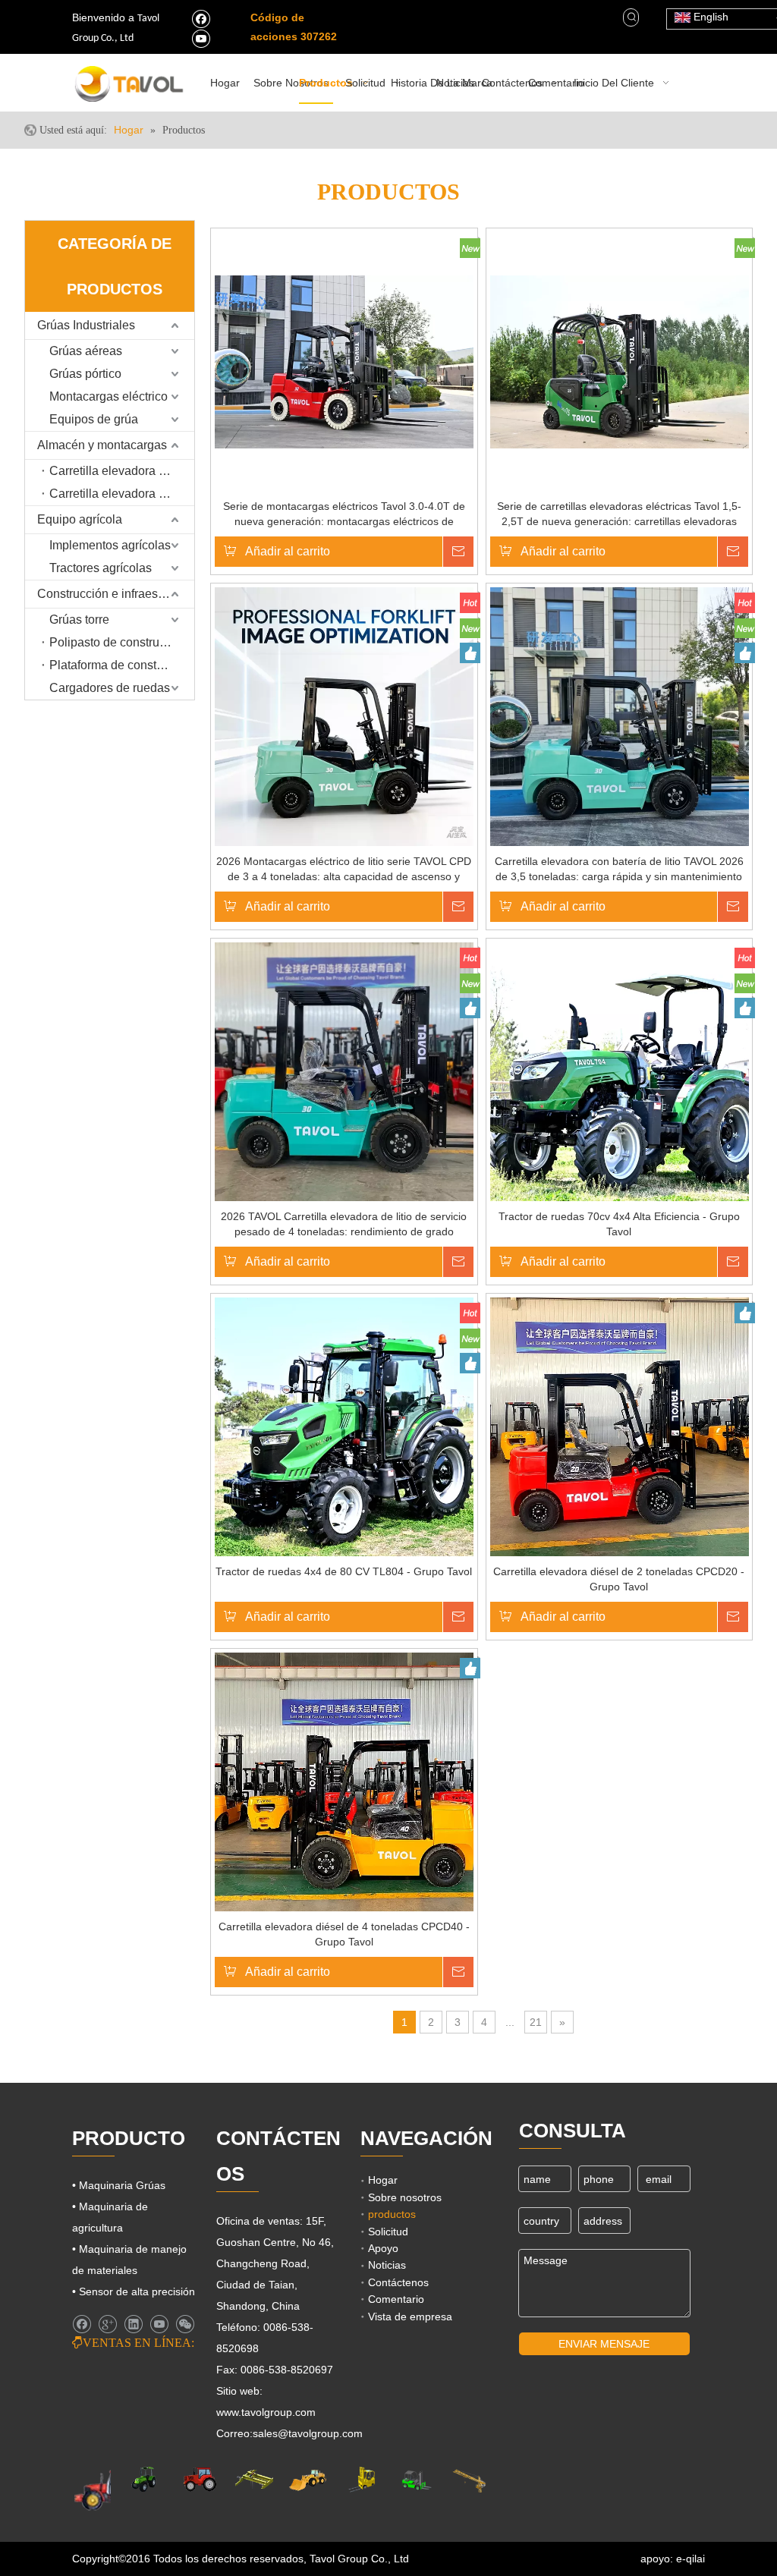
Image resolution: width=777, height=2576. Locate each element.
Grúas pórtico (85, 374)
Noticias (387, 2265)
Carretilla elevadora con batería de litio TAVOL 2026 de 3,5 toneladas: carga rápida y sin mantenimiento (619, 869)
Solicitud (388, 2232)
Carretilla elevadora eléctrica (122, 494)
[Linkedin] (133, 2324)
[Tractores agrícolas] (200, 2479)
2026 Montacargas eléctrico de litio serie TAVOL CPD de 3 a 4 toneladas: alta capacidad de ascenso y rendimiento (344, 870)
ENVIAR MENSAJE (604, 2344)
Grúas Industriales (86, 325)
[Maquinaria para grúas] (469, 2480)
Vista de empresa (410, 2317)
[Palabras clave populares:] (632, 17)
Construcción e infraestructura (116, 594)
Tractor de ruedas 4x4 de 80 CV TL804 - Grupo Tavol (344, 1571)
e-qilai (690, 2559)
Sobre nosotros (405, 2197)
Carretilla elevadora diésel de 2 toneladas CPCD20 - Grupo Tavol (619, 1579)
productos (392, 2214)
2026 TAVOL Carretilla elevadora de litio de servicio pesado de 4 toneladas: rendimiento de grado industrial (344, 1225)
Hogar (383, 2180)
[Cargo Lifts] (362, 2480)
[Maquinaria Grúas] (254, 2479)
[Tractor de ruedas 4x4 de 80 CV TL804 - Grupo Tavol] (344, 1426)
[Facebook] (201, 18)
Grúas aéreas (86, 351)
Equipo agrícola (80, 519)
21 (536, 2022)
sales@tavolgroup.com (308, 2433)
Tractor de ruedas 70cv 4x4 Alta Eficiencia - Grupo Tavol (619, 1224)
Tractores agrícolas (101, 568)
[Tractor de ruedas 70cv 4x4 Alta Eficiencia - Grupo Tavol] (620, 1071)
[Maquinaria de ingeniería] (308, 2479)
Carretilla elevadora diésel (120, 471)
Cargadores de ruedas (110, 688)
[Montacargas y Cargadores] (415, 2480)
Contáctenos (398, 2282)
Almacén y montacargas (102, 445)
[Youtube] (201, 38)
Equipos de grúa (94, 419)
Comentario (396, 2299)
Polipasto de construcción (119, 642)
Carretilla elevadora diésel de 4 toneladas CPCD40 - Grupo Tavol (344, 1934)
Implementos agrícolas (110, 545)
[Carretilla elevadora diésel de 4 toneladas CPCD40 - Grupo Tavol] (344, 1782)
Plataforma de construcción (122, 665)
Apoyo (383, 2248)
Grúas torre (79, 620)
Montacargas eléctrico (109, 396)
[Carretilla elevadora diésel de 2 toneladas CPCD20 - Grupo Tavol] (620, 1426)
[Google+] (107, 2324)
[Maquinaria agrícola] (107, 2489)
